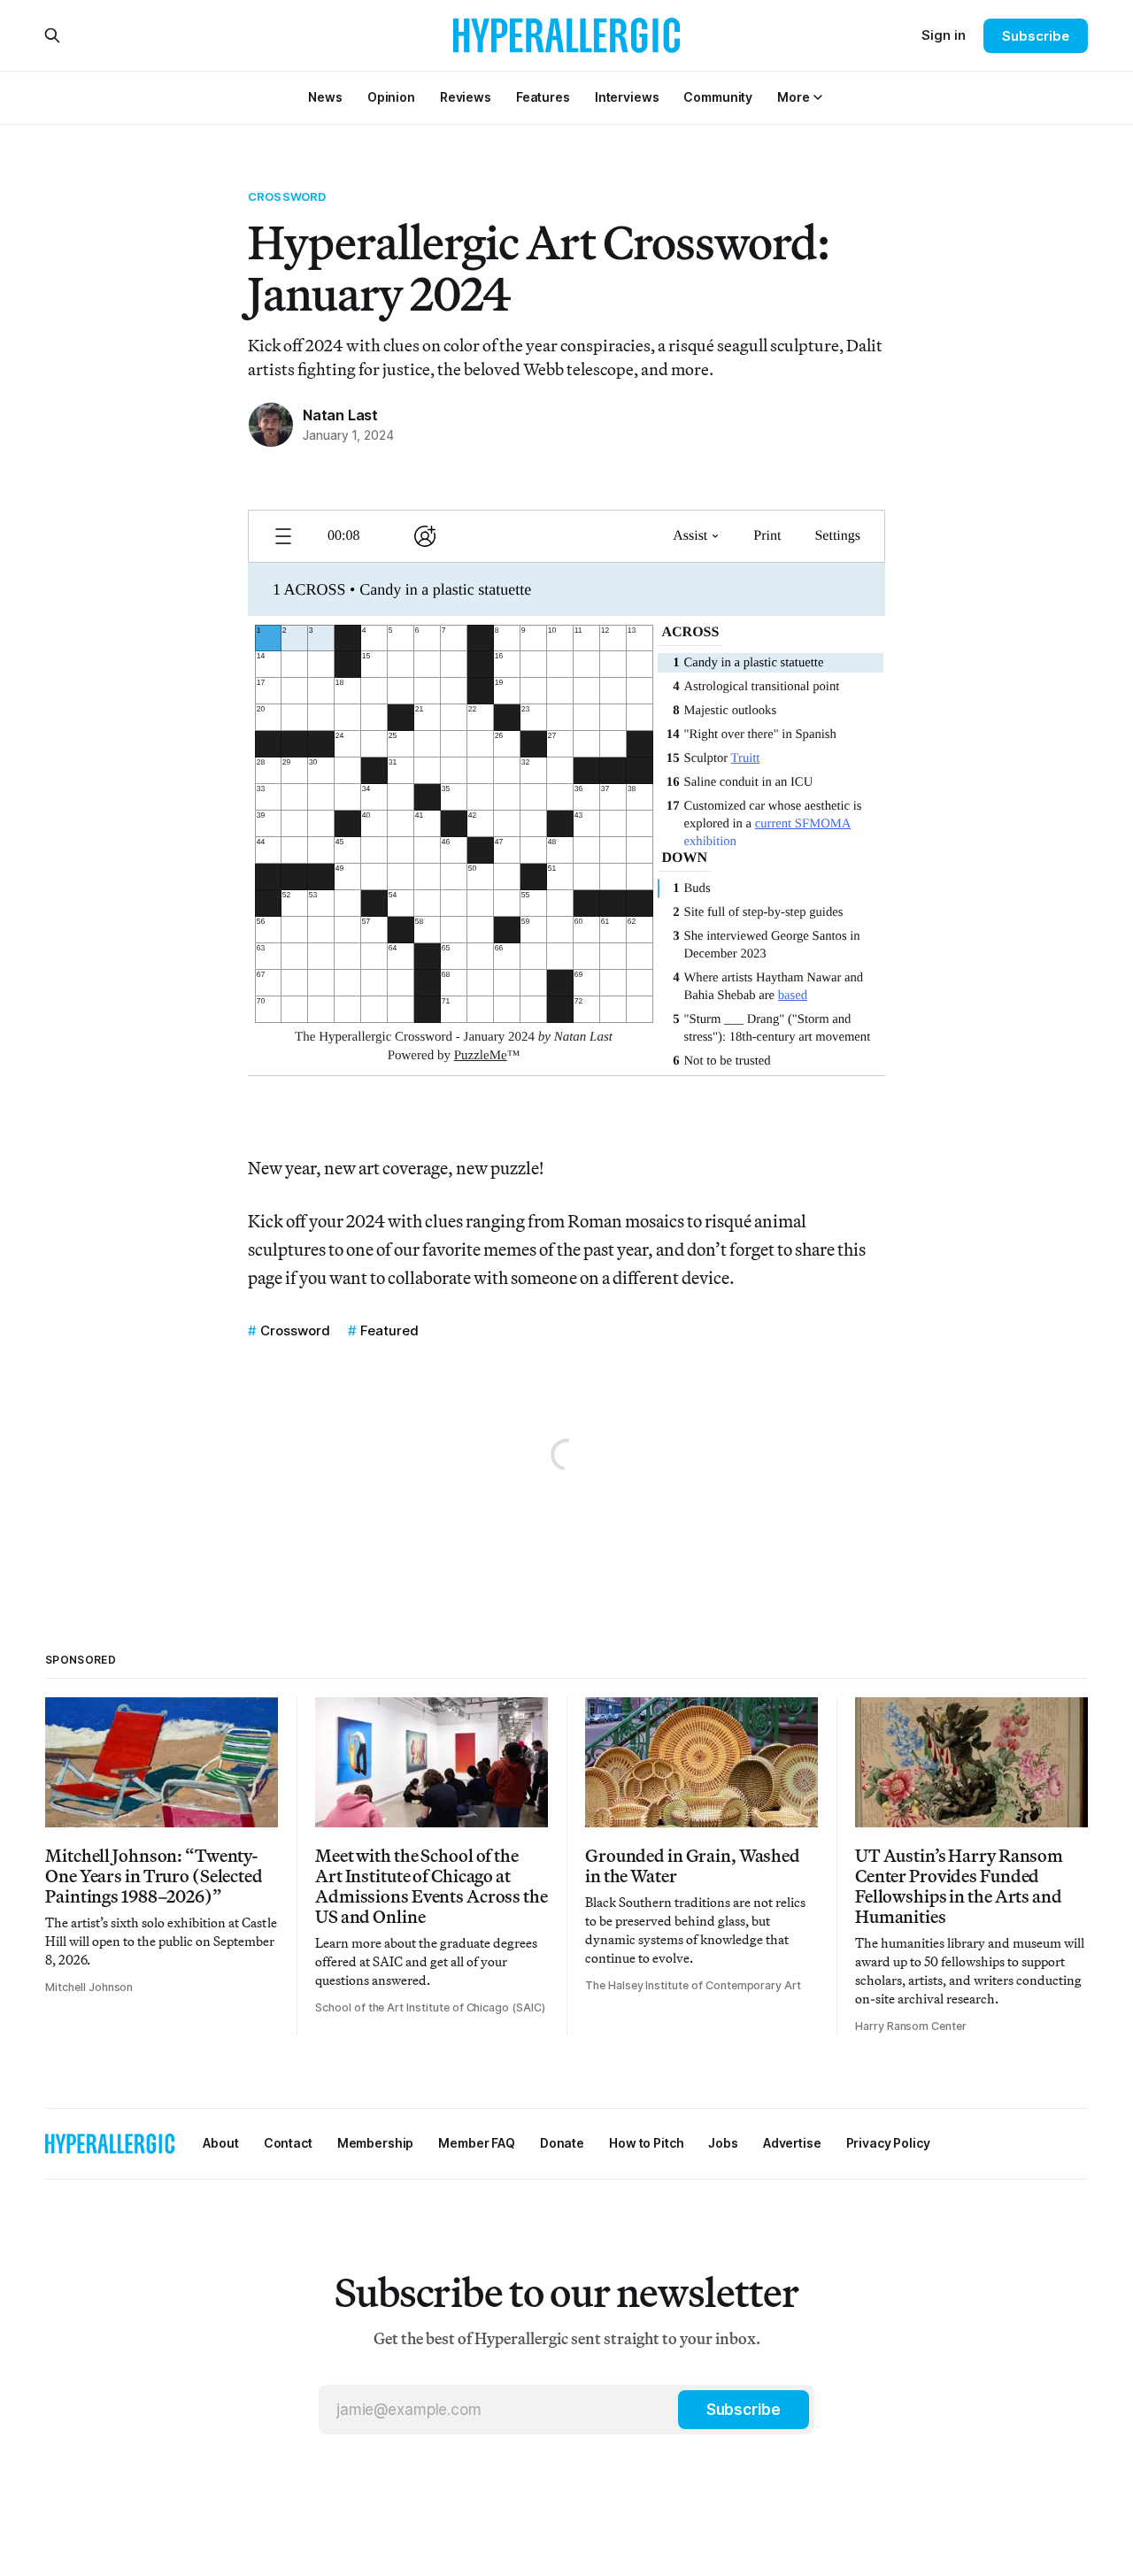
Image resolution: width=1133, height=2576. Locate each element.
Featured (389, 1330)
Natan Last (340, 415)
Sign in (944, 35)
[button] (793, 97)
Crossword (287, 196)
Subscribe (1035, 36)
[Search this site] (52, 35)
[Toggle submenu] (818, 97)
